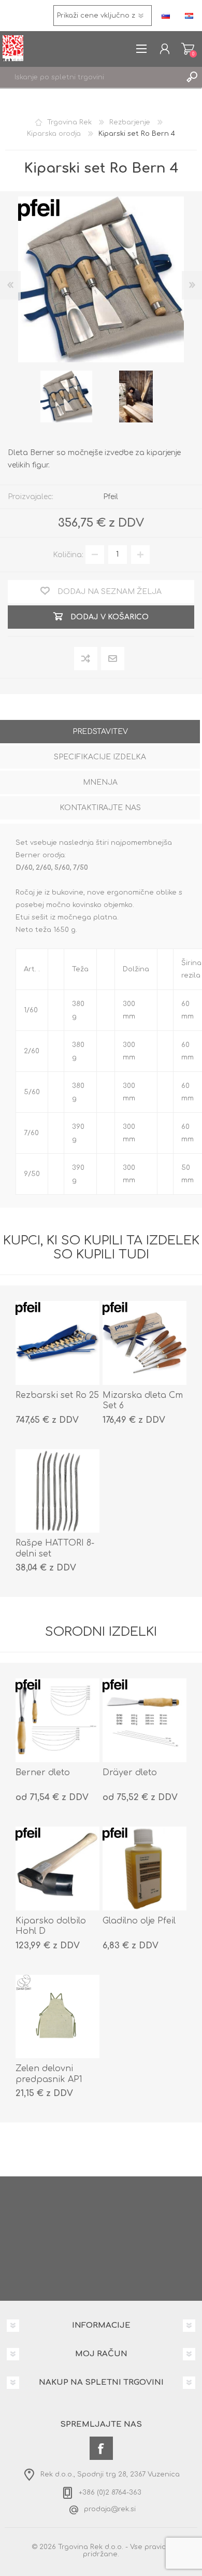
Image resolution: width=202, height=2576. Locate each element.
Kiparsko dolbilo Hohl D (51, 1926)
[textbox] (91, 77)
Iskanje (192, 77)
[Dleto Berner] (57, 1720)
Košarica (188, 49)
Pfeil (111, 497)
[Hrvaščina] (189, 16)
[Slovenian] (166, 16)
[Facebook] (101, 2448)
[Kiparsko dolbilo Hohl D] (57, 1869)
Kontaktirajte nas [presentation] (100, 808)
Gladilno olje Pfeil (139, 1921)
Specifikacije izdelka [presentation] (100, 757)
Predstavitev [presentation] (100, 732)
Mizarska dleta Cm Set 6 (143, 1401)
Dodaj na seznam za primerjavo (86, 659)
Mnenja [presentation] (100, 782)
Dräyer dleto (130, 1773)
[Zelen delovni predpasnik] (57, 2017)
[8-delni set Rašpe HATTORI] (57, 1491)
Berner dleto (43, 1773)
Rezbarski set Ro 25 (57, 1395)
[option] (66, 397)
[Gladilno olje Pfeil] (145, 1869)
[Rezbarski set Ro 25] (57, 1343)
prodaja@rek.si (110, 2509)
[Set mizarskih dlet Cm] (145, 1343)
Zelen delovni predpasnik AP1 (49, 2074)
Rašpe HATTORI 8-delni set (55, 1548)
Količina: (68, 554)
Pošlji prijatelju (113, 658)
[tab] (100, 733)
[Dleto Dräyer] (145, 1720)
